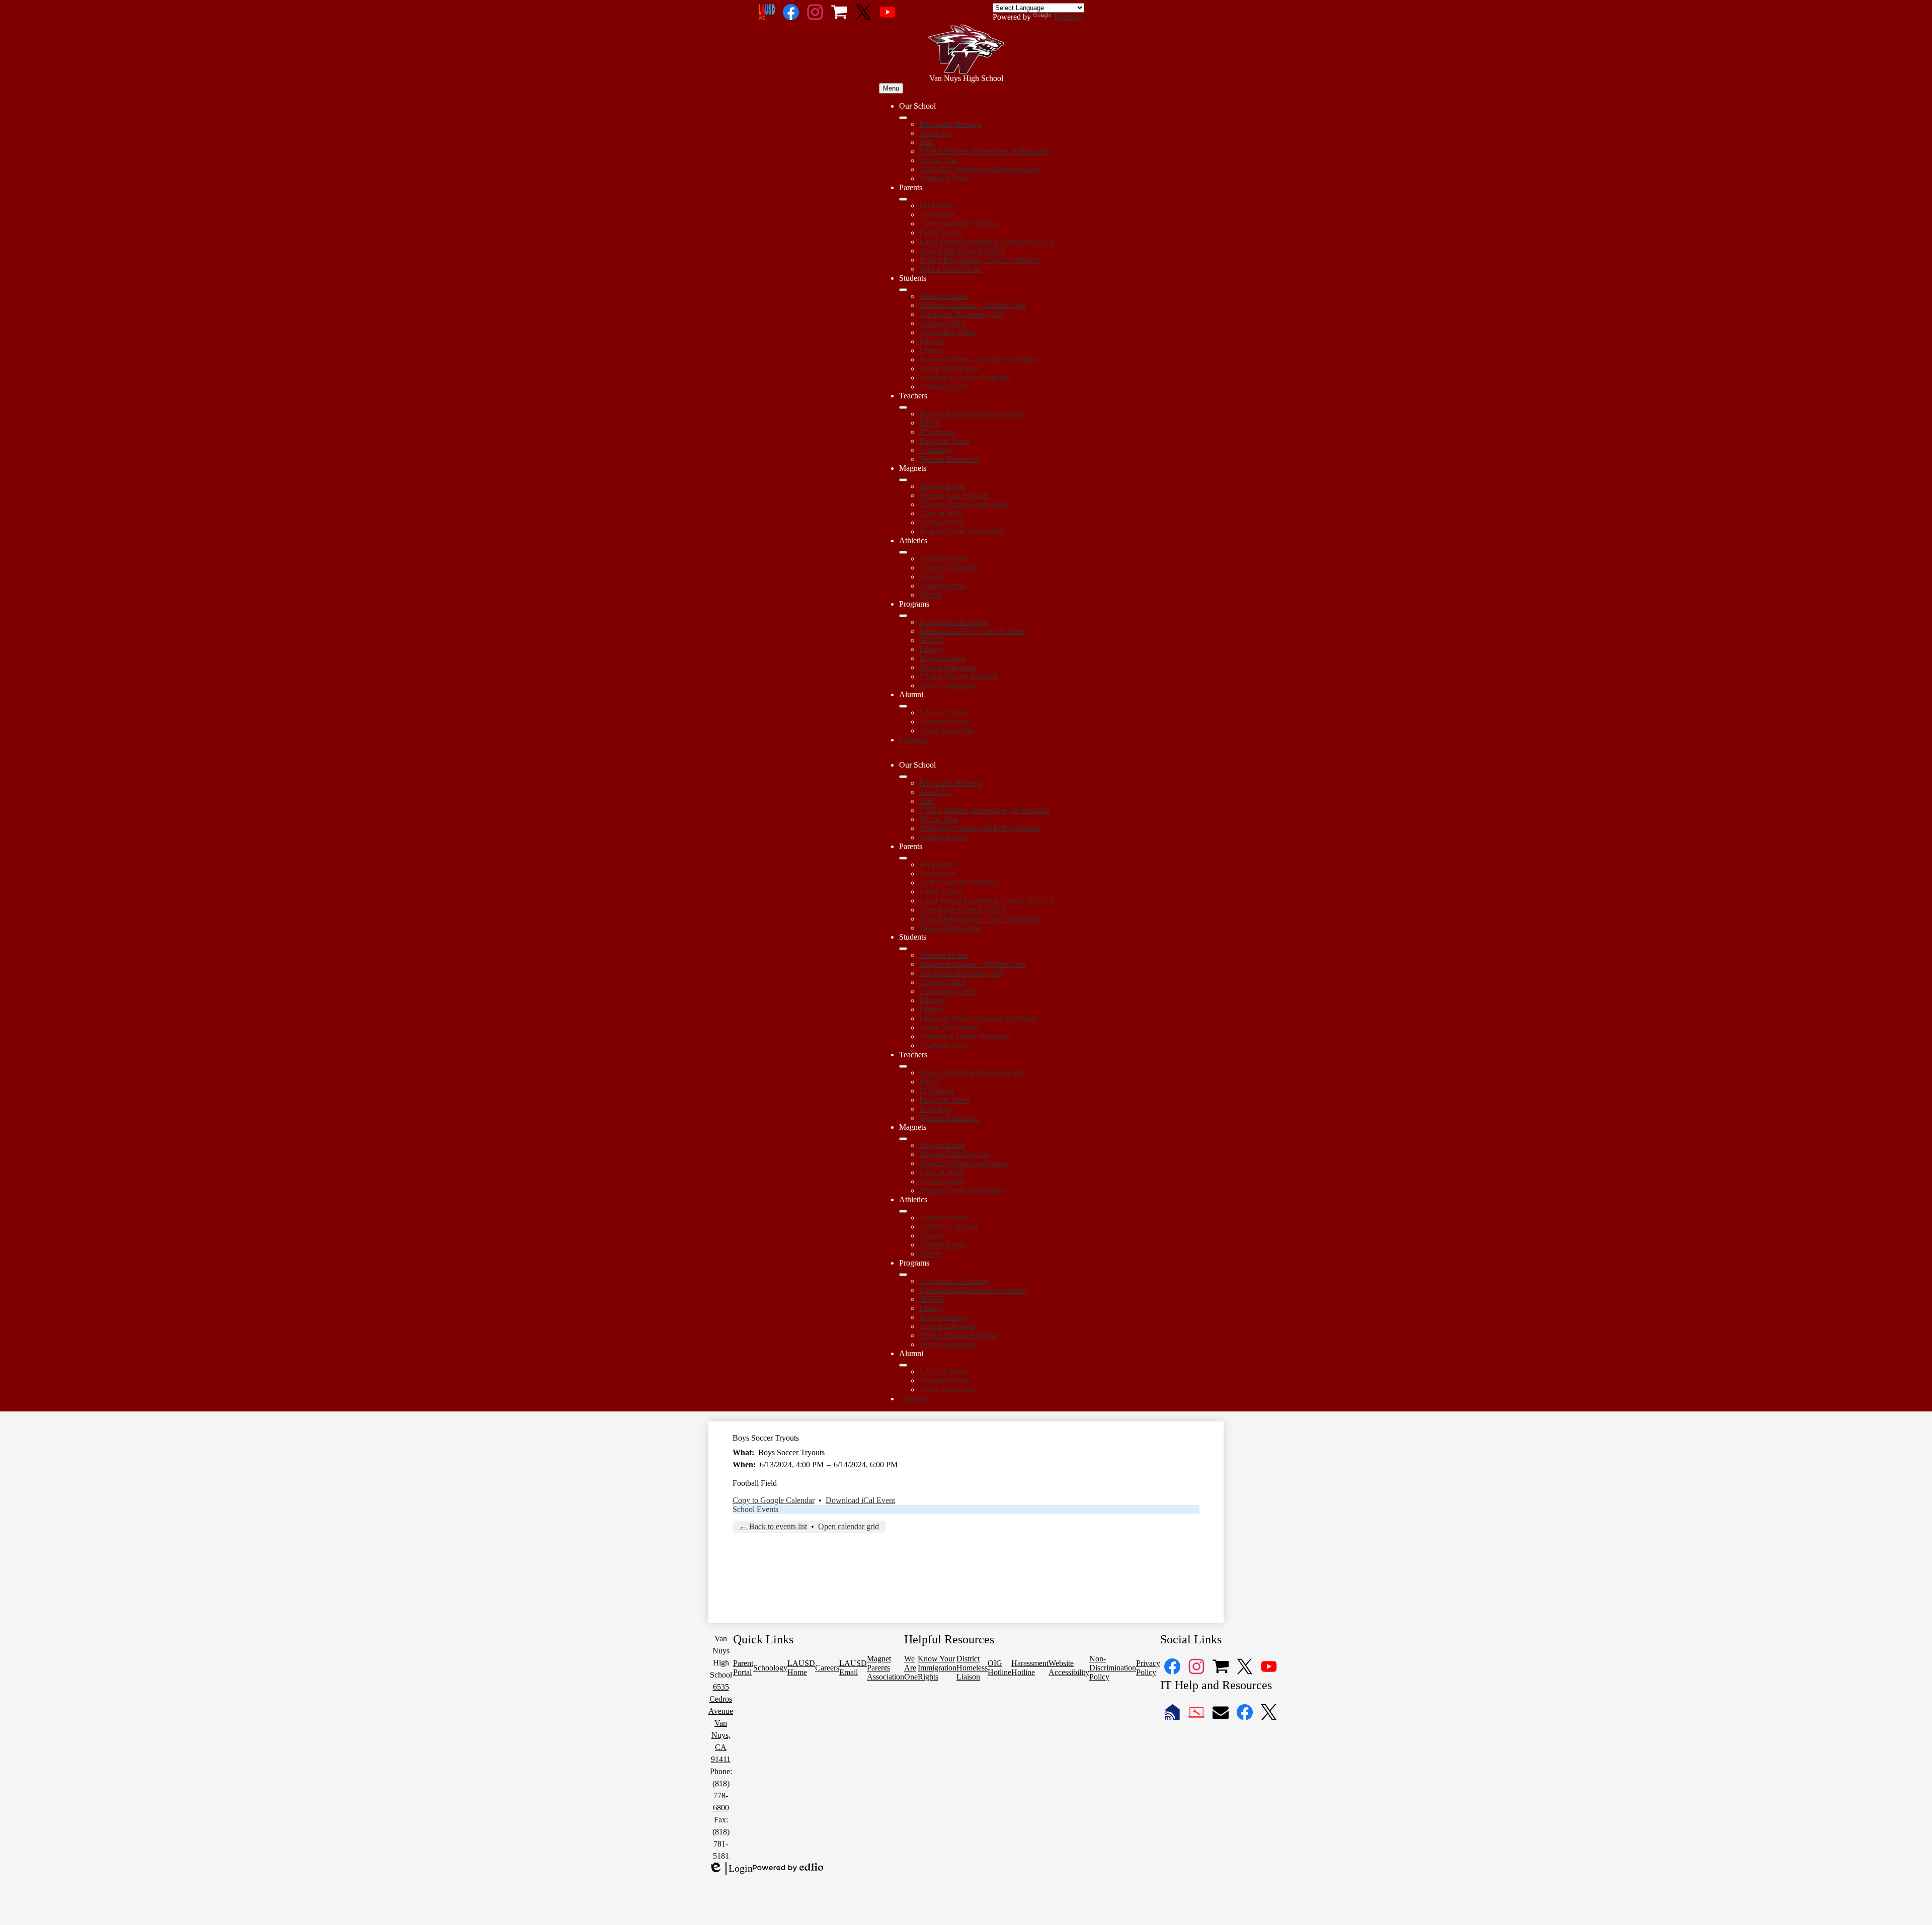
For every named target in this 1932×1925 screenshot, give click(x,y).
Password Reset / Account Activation (978, 359)
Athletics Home (944, 559)
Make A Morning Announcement (972, 414)
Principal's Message (950, 124)
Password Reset (944, 441)
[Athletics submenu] (903, 552)
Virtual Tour (939, 160)
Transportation (942, 522)
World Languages (947, 685)
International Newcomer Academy (974, 631)
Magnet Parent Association (962, 531)
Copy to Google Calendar (774, 1500)
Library (931, 350)
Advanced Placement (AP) (962, 314)
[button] (903, 777)
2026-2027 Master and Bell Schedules (980, 169)
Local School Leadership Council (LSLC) (986, 242)
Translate (1067, 17)
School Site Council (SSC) (962, 251)
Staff (927, 142)
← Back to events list (773, 1526)
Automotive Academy (954, 622)
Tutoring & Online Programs (965, 378)
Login (731, 1869)
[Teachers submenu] (903, 407)
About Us (935, 133)
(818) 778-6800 (721, 1795)
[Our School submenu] (903, 118)
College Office (943, 323)
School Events (755, 1509)
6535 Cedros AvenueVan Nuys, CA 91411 (721, 1723)
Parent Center (941, 233)
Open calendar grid (849, 1526)
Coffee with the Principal (959, 224)
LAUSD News (943, 713)
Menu (891, 88)
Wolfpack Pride (944, 178)
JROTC (932, 640)
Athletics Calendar (949, 568)
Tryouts (931, 577)
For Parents (937, 205)
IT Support (937, 432)
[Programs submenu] (903, 616)
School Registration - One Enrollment (979, 260)
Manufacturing (943, 658)
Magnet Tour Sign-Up (954, 495)
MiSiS (929, 423)
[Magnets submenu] (903, 480)
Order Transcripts (947, 731)
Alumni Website (945, 722)
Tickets (931, 595)
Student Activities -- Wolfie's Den (972, 305)
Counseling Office (948, 332)
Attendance (937, 215)
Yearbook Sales (944, 387)
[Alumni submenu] (903, 706)
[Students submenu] (903, 290)
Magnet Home (942, 486)
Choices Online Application (963, 504)
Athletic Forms (943, 586)
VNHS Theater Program (958, 676)
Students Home (944, 296)
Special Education (948, 667)
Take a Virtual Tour (950, 269)
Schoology (936, 450)
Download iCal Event (860, 1500)
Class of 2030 (941, 513)
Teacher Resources (949, 459)
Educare (932, 341)
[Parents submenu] (903, 199)
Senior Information (949, 368)
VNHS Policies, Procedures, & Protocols (984, 151)
